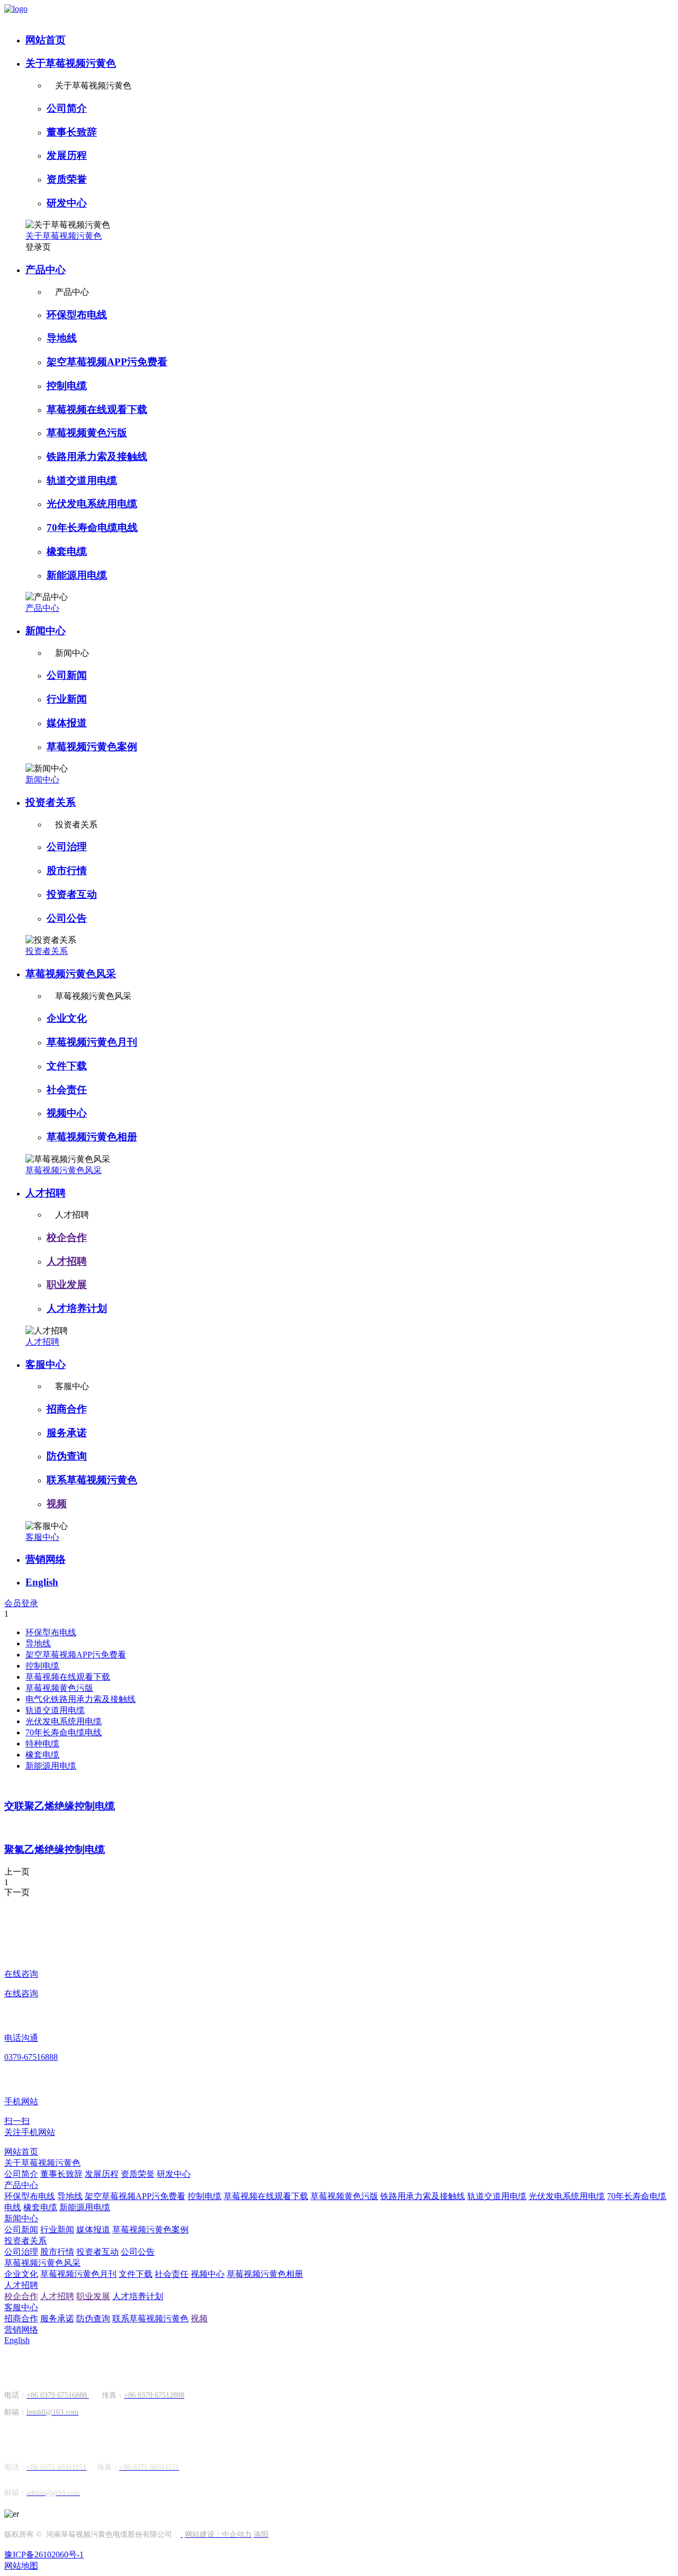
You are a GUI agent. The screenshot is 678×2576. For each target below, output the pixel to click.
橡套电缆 (67, 551)
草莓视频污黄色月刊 (92, 1042)
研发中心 (67, 203)
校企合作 (67, 1237)
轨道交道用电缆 (82, 480)
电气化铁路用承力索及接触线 (81, 1699)
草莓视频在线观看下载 (97, 409)
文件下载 (67, 1066)
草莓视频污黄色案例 (92, 747)
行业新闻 (67, 699)
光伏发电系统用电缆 (92, 504)
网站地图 (21, 2566)
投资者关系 (51, 802)
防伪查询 (67, 1456)
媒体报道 (67, 723)
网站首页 (46, 40)
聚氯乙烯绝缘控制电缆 (55, 1849)
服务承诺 (67, 1433)
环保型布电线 (77, 315)
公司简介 (67, 108)
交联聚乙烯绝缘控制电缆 (60, 1806)
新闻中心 (46, 631)
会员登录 (21, 1603)
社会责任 (67, 1090)
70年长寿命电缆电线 (92, 528)
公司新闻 (67, 675)
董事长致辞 (72, 132)
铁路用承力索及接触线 (97, 457)
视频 (57, 1504)
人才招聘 (46, 1193)
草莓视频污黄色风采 (71, 974)
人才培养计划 (77, 1308)
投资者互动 (72, 894)
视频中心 (67, 1113)
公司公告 (67, 918)
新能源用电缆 (77, 575)
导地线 (62, 338)
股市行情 (67, 871)
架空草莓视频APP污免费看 (107, 362)
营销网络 (46, 1559)
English (42, 1582)
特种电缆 (42, 1744)
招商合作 (67, 1409)
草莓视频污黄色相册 (92, 1137)
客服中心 (46, 1364)
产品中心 (46, 270)
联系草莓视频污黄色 (92, 1480)
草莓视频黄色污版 (87, 433)
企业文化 (67, 1018)
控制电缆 (67, 386)
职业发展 (67, 1285)
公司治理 (67, 847)
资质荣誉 (67, 179)
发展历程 (67, 155)
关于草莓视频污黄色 (71, 63)
